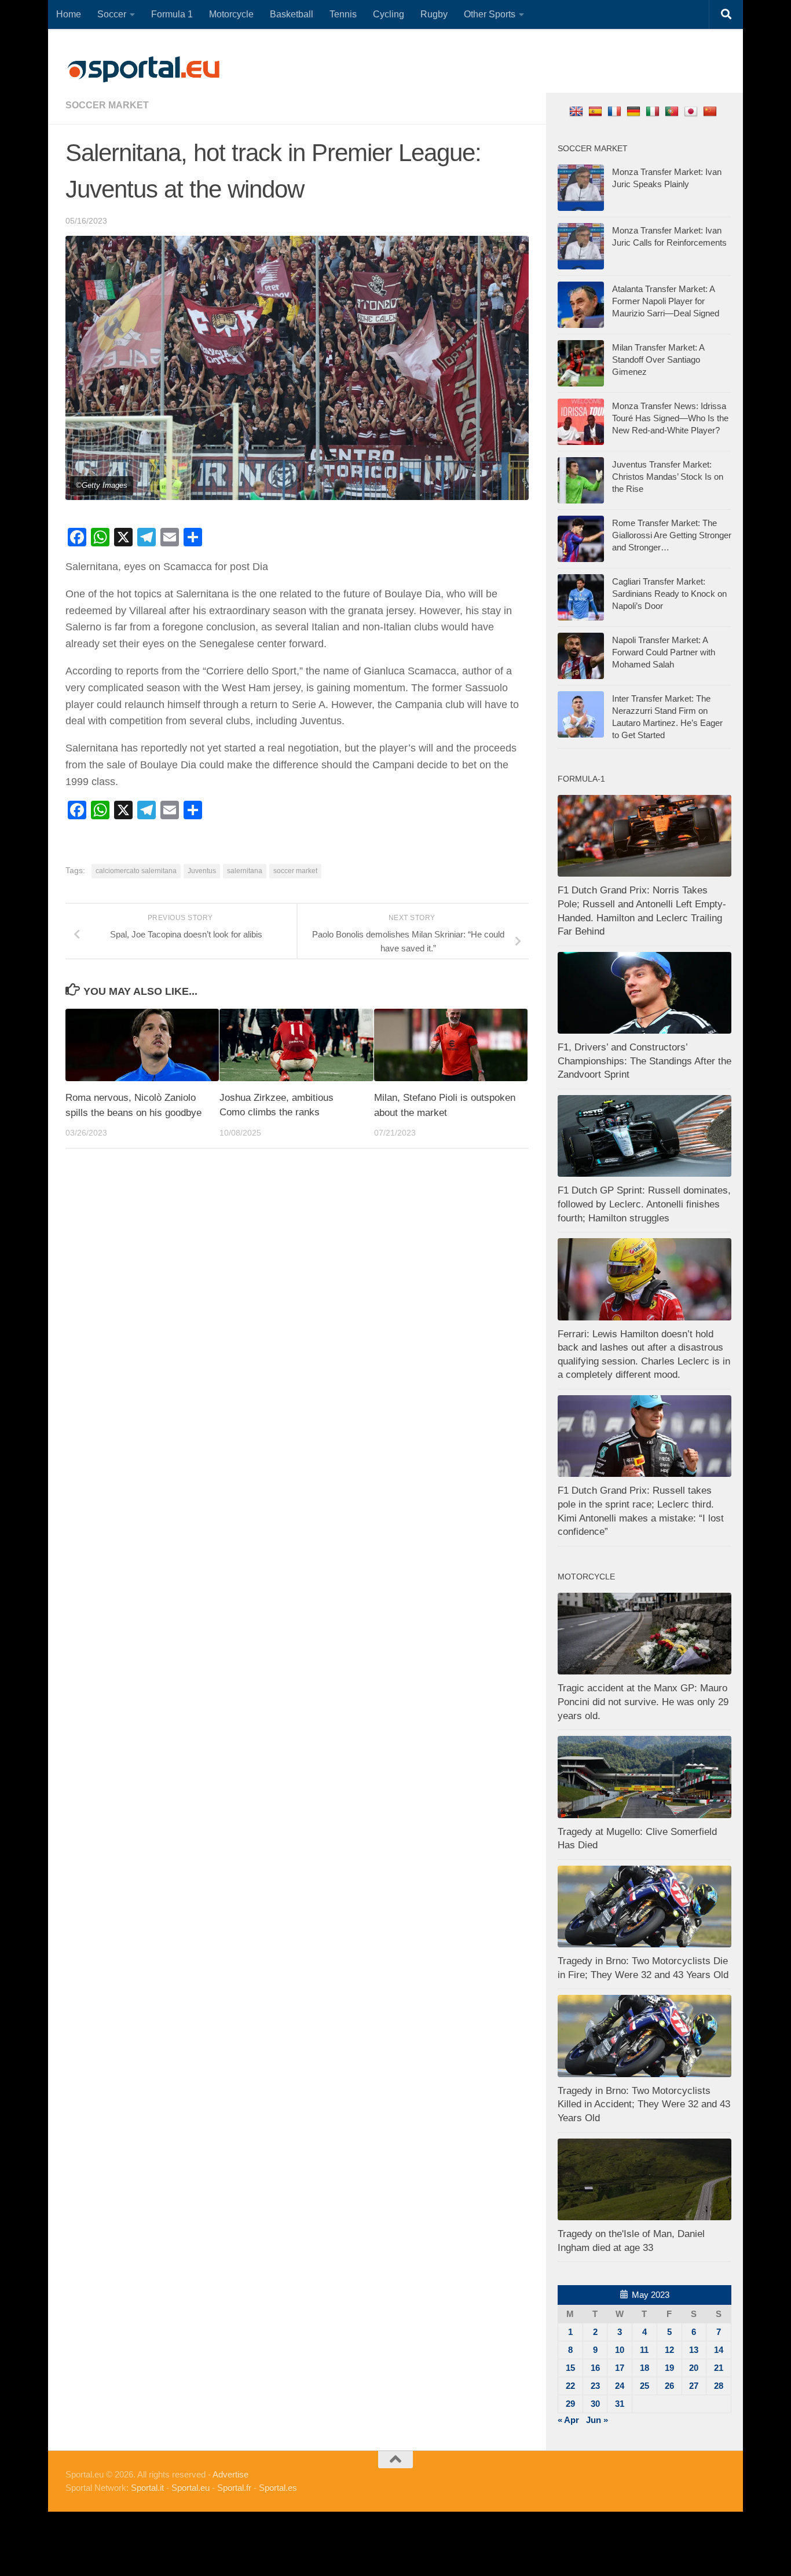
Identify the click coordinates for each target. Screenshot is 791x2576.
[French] (616, 111)
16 (595, 2368)
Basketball (292, 14)
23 (595, 2386)
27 (694, 2386)
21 (719, 2368)
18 (644, 2368)
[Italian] (654, 111)
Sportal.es (278, 2488)
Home (69, 14)
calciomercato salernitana (136, 871)
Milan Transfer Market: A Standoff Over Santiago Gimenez (658, 360)
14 (719, 2350)
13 (694, 2350)
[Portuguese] (673, 111)
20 (694, 2368)
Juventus (202, 871)
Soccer (112, 14)
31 (620, 2404)
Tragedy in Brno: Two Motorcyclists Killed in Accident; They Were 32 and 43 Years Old (644, 2104)
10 (620, 2350)
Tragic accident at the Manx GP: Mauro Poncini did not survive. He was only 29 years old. (643, 1702)
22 (570, 2386)
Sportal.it (147, 2488)
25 (644, 2386)
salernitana (245, 871)
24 (620, 2386)
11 (644, 2350)
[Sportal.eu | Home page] (144, 70)
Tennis (343, 14)
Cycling (389, 14)
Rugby (434, 14)
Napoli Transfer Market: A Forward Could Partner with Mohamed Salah (664, 652)
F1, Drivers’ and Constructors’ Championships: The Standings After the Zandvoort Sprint (644, 1061)
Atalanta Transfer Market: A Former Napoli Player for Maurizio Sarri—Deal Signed (666, 301)
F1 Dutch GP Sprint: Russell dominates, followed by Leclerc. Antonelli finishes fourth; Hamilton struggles (644, 1204)
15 (570, 2368)
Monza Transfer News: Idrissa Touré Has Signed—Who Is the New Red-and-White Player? (670, 418)
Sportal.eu (191, 2488)
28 (719, 2386)
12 (669, 2350)
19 (669, 2368)
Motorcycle (231, 14)
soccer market (107, 105)
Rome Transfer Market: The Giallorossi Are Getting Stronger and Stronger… (672, 535)
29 (570, 2404)
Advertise (230, 2474)
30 (595, 2404)
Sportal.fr (234, 2488)
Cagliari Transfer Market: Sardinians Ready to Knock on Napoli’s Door (669, 594)
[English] (578, 111)
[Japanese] (692, 111)
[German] (635, 111)
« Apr (568, 2420)
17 (620, 2368)
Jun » (597, 2420)
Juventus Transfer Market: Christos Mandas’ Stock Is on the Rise (668, 477)
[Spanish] (597, 111)
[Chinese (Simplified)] (711, 111)
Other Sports (490, 14)
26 (669, 2386)
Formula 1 (172, 14)
